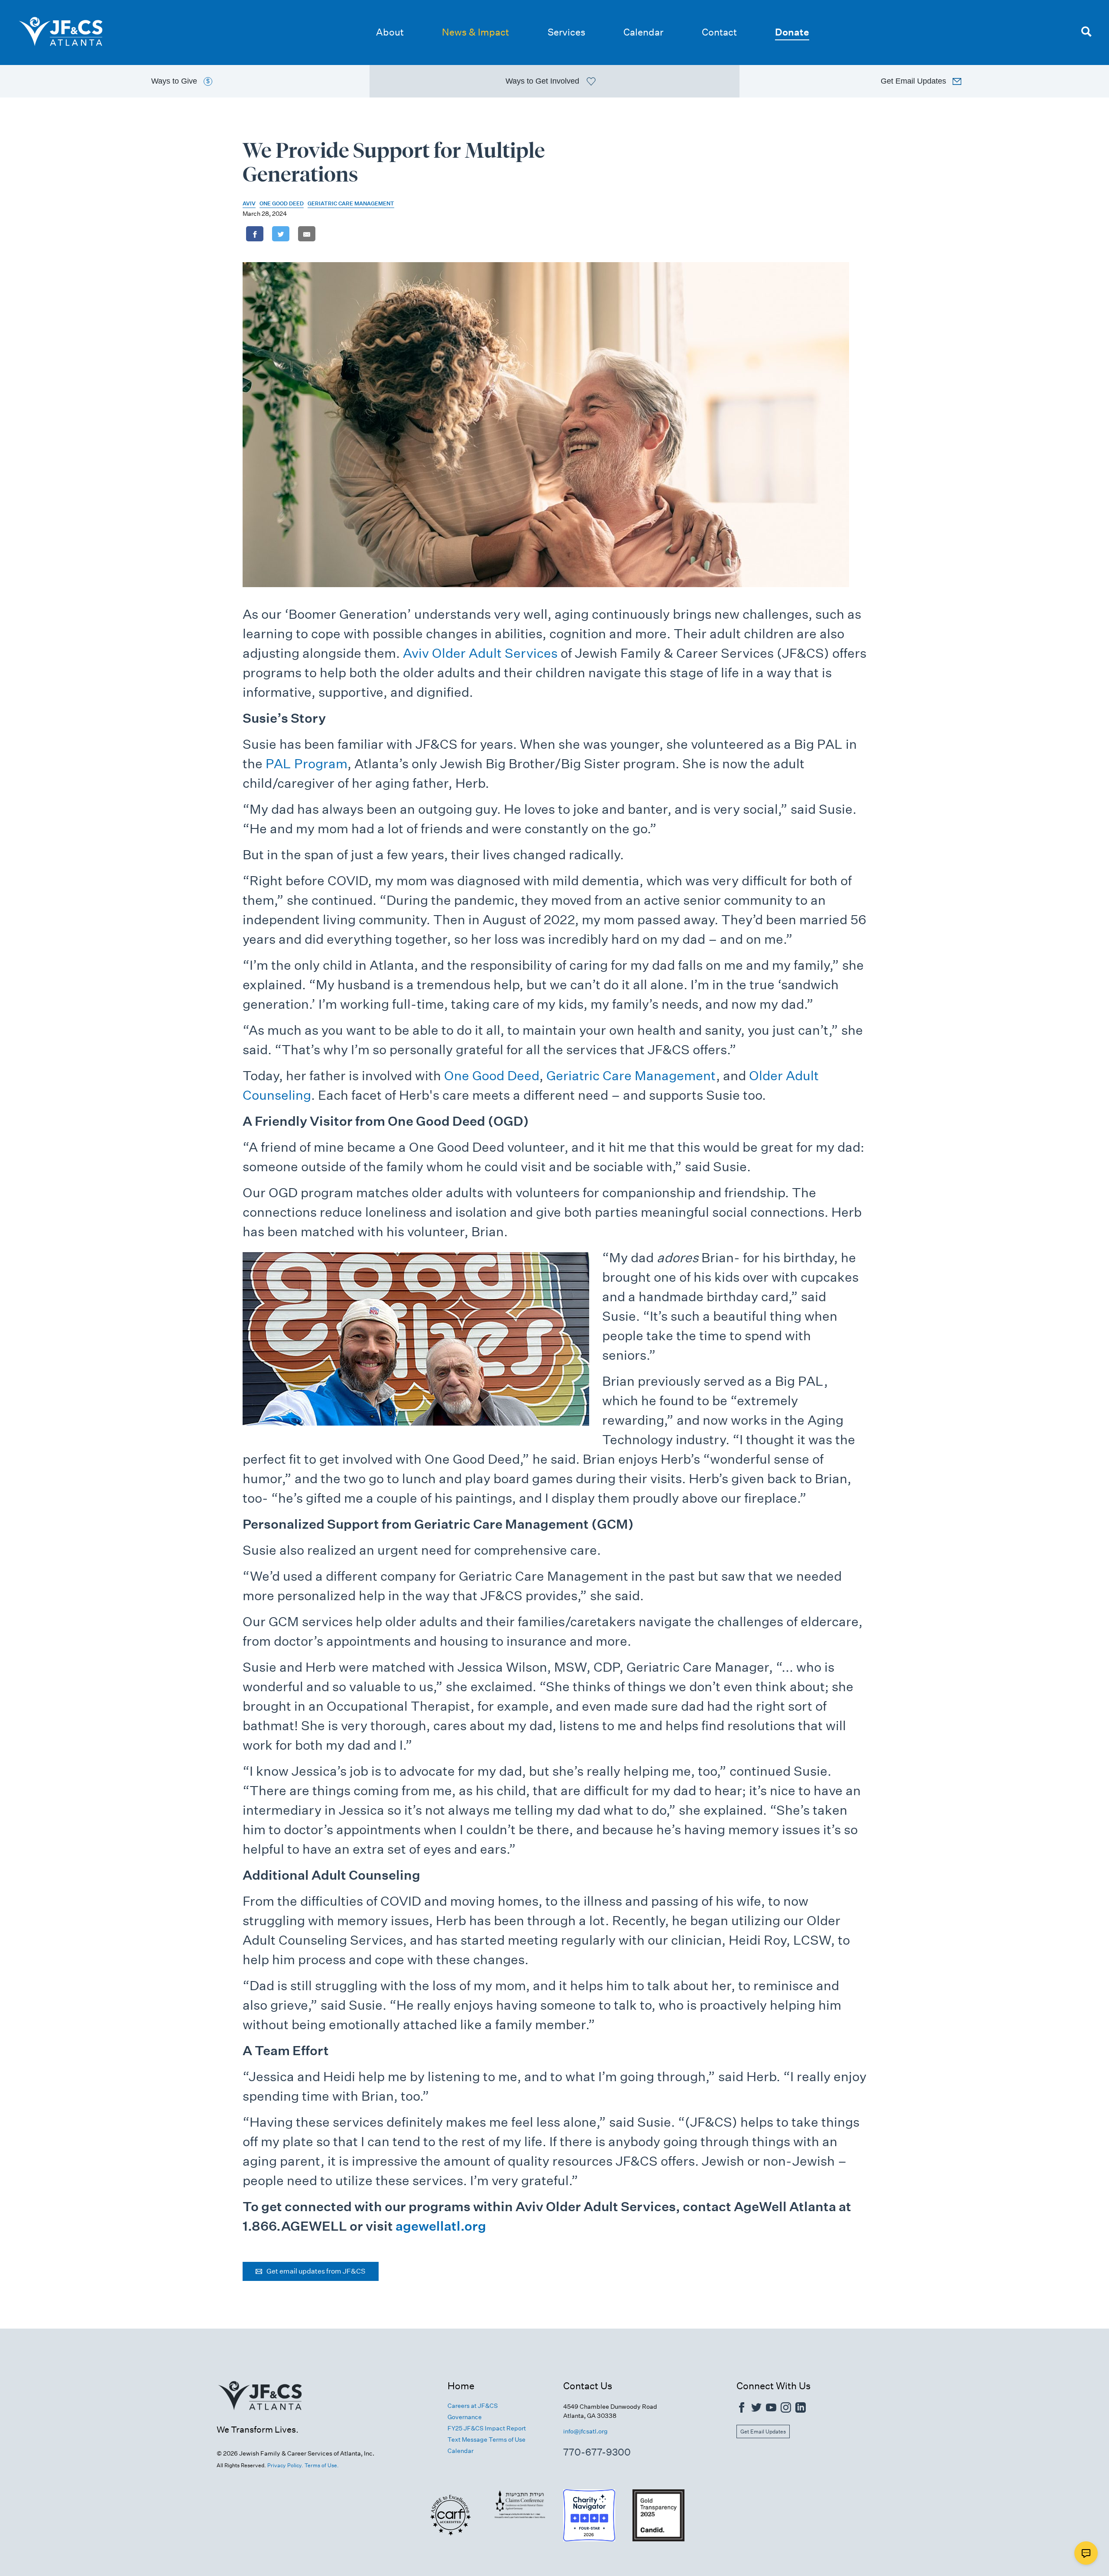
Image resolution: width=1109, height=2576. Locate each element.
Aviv (249, 203)
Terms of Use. (322, 2465)
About (390, 32)
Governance (465, 2417)
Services (566, 32)
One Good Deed (282, 203)
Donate (792, 32)
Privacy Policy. (285, 2465)
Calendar (643, 32)
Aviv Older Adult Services (480, 653)
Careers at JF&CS (473, 2406)
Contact (719, 32)
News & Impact (475, 32)
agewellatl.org (441, 2226)
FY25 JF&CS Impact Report (487, 2428)
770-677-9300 (597, 2452)
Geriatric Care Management (351, 203)
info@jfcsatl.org (585, 2431)
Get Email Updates (763, 2431)
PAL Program (306, 764)
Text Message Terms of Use (486, 2440)
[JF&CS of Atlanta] (260, 2420)
